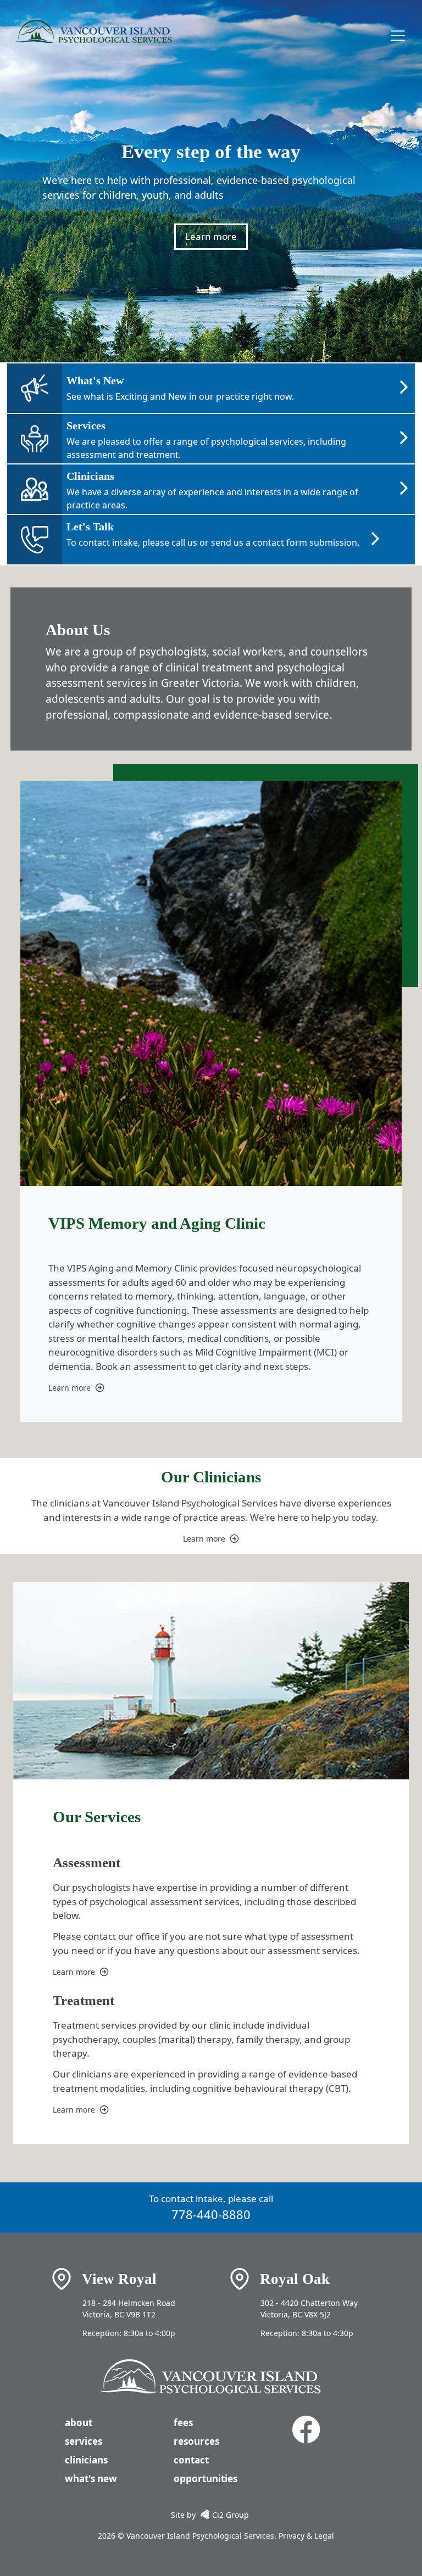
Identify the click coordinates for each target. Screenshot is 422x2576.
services (84, 2441)
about (79, 2423)
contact (191, 2460)
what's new (91, 2479)
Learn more (211, 236)
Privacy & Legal (305, 2536)
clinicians (86, 2460)
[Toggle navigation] (398, 36)
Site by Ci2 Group (210, 2515)
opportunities (206, 2479)
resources (196, 2441)
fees (183, 2423)
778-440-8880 (211, 2214)
